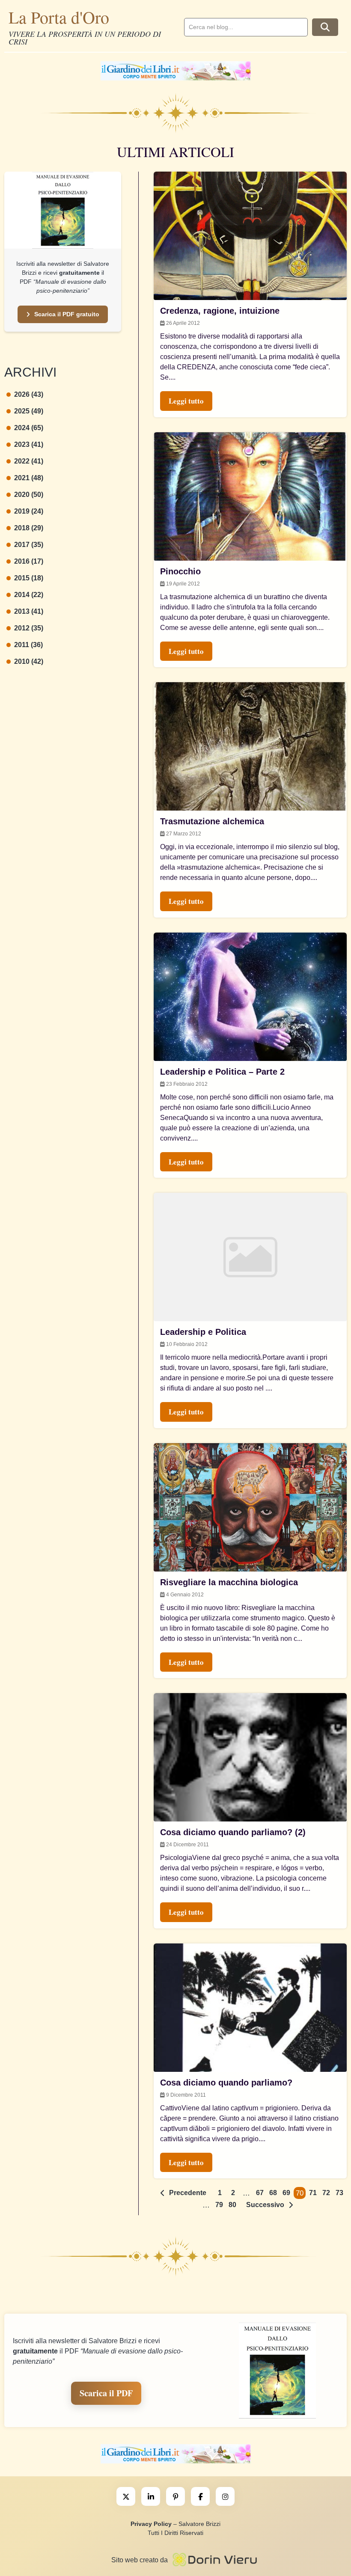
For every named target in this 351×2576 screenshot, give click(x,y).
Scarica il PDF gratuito (67, 314)
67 (260, 2193)
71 (313, 2193)
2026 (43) (29, 394)
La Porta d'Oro (59, 17)
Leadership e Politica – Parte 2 (222, 1072)
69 (286, 2193)
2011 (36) (28, 645)
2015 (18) (29, 578)
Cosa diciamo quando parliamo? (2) (233, 1832)
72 (326, 2193)
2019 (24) (29, 511)
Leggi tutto (186, 401)
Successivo (265, 2205)
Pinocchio (180, 571)
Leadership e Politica (203, 1332)
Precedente (188, 2193)
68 (273, 2193)
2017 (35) (29, 545)
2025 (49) (29, 411)
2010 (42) (29, 661)
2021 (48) (29, 478)
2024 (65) (29, 428)
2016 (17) (29, 561)
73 (339, 2193)
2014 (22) (29, 595)
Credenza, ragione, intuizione (220, 311)
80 (232, 2205)
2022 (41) (29, 461)
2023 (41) (29, 444)
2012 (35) (29, 628)
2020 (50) (29, 495)
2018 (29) (29, 528)
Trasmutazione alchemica (212, 821)
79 (219, 2205)
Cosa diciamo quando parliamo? (226, 2083)
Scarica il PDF (106, 2393)
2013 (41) (29, 611)
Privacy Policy (151, 2524)
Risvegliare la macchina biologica (229, 1582)
